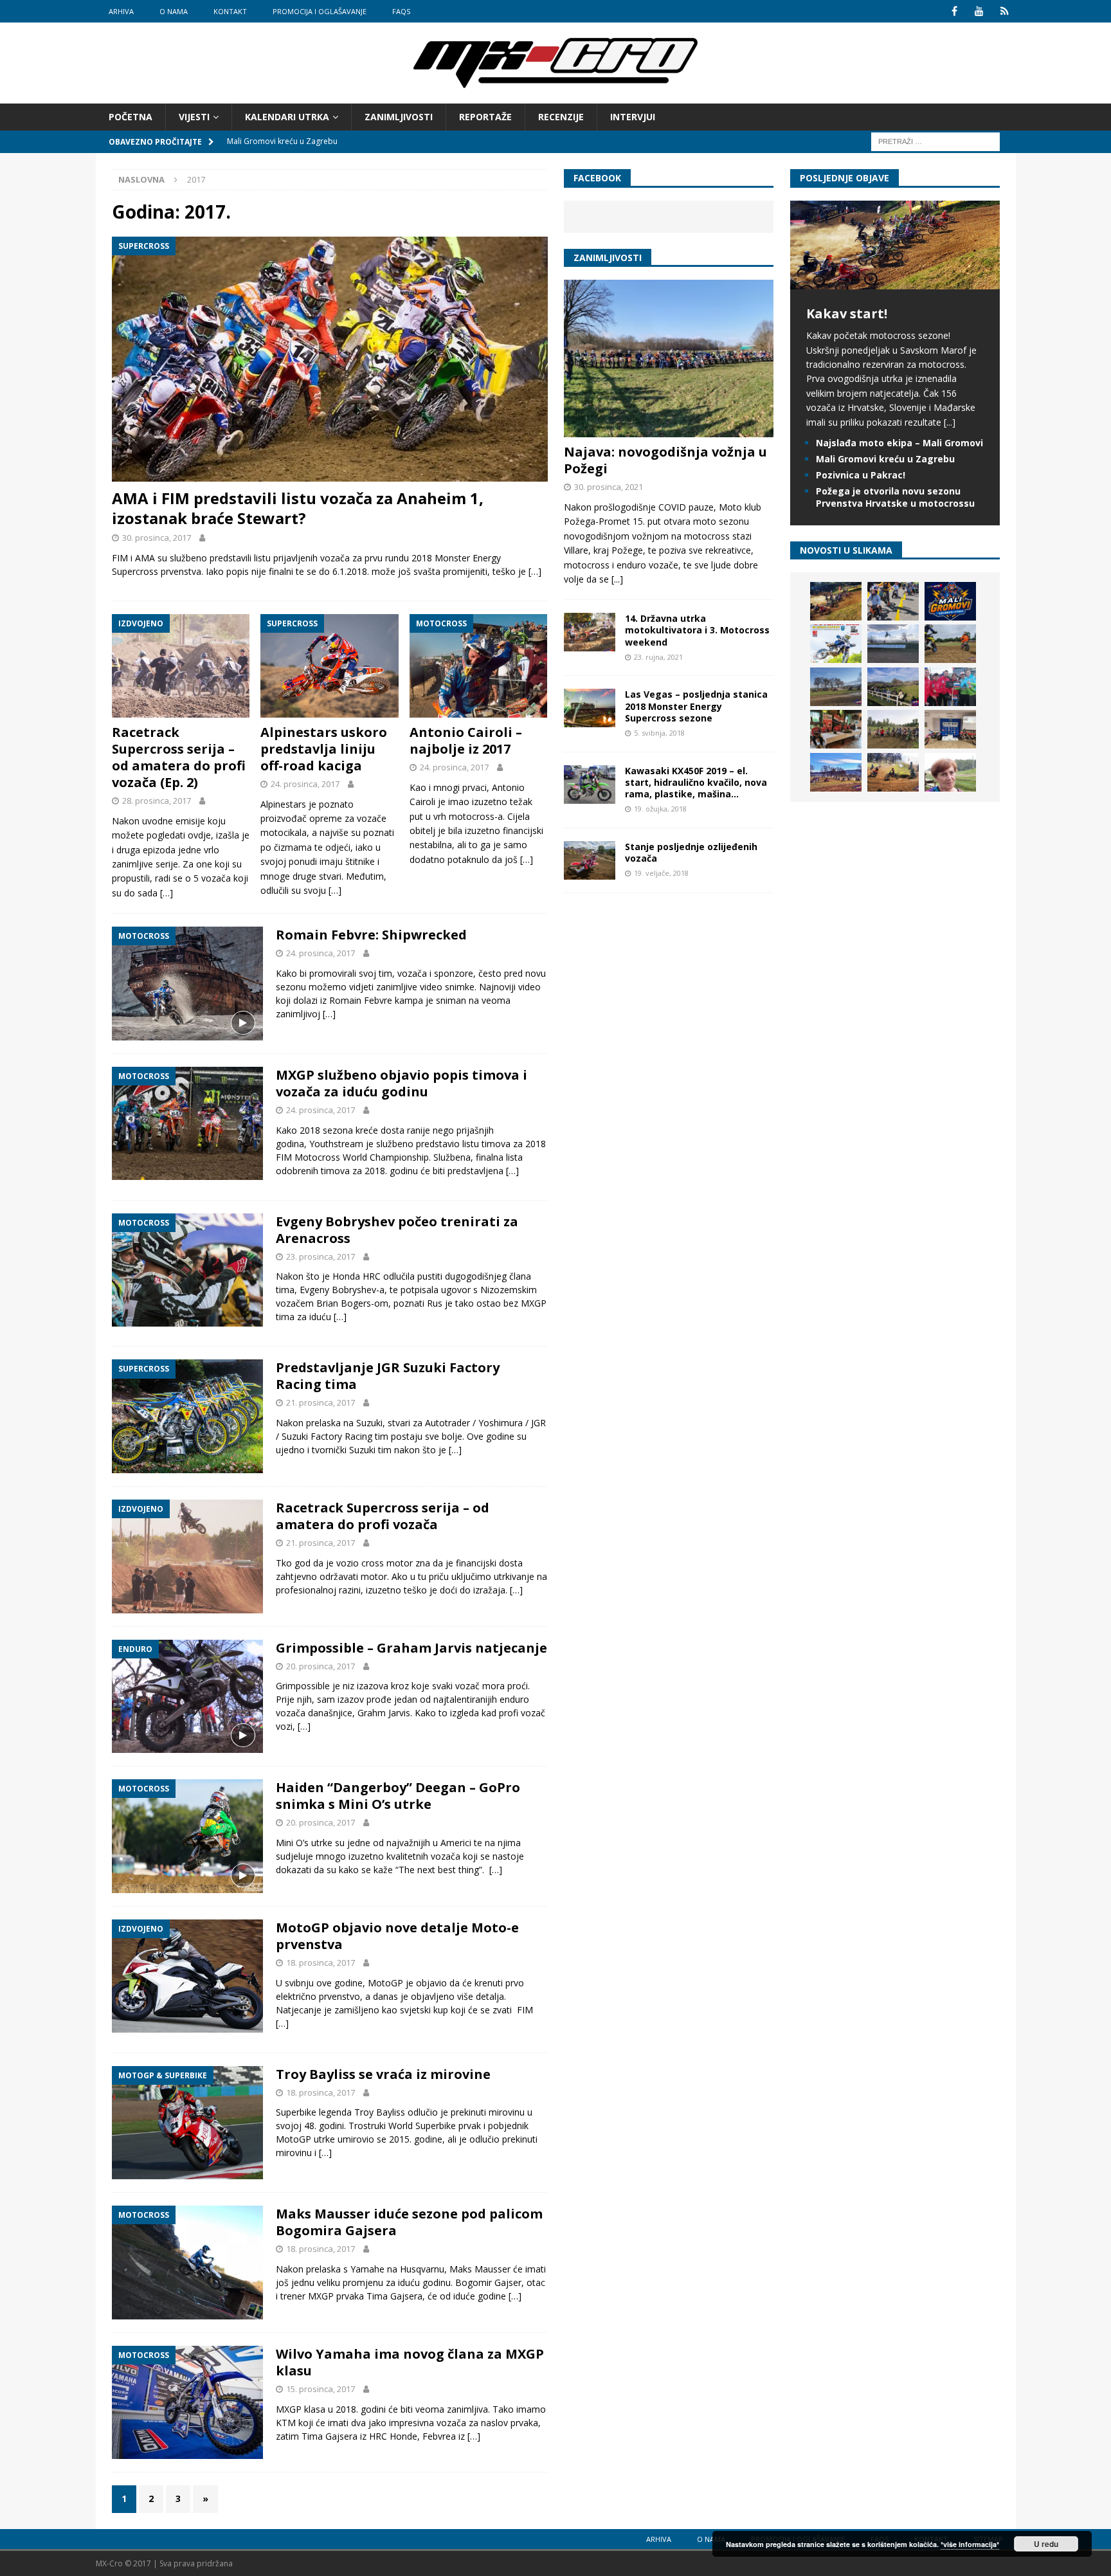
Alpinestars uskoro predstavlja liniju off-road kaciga (324, 749)
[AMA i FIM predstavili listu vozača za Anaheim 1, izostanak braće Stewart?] (330, 359)
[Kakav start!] (895, 282)
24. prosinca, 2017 (305, 784)
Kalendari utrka (287, 117)
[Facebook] (954, 11)
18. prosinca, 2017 (321, 1963)
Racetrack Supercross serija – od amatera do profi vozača (383, 1516)
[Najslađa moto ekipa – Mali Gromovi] (893, 601)
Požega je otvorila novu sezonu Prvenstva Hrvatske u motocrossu (895, 497)
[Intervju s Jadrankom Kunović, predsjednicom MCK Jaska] (950, 772)
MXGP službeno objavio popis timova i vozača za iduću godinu (402, 1083)
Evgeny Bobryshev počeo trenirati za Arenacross (397, 1230)
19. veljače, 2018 (661, 873)
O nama (174, 11)
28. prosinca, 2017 (157, 801)
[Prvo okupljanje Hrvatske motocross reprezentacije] (893, 729)
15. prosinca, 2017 (321, 2389)
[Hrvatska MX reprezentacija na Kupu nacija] (836, 729)
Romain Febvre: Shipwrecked (371, 935)
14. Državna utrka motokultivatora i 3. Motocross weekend (697, 630)
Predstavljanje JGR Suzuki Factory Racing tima (388, 1376)
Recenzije (561, 117)
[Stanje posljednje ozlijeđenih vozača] (590, 860)
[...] (617, 579)
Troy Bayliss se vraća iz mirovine (383, 2074)
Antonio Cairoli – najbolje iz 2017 (466, 740)
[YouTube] (980, 11)
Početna (131, 117)
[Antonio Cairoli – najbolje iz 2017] (479, 666)
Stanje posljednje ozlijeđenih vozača (691, 852)
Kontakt (230, 11)
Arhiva (121, 11)
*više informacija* (970, 2544)
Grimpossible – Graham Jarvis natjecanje (411, 1648)
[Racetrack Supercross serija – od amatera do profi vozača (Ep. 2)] (181, 666)
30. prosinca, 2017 (157, 538)
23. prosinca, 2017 (321, 1256)
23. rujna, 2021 (658, 657)
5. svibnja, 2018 (659, 733)
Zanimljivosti (399, 117)
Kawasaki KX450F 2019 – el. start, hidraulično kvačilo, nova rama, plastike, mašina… (696, 782)
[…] (535, 571)
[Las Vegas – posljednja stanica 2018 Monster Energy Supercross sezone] (590, 708)
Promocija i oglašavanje (320, 11)
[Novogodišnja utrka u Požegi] (836, 772)
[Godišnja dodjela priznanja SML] (950, 729)
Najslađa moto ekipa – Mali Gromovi (899, 443)
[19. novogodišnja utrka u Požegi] (893, 687)
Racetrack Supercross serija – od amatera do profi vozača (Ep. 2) (179, 757)
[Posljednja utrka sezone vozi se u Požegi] (893, 772)
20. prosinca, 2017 (321, 1666)
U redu (1046, 2544)
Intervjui (633, 117)
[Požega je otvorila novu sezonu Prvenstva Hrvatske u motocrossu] (893, 644)
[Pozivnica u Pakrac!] (836, 644)
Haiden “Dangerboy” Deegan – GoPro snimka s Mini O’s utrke (398, 1796)
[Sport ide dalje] (950, 644)
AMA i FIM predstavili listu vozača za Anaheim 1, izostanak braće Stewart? (298, 508)
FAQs (401, 11)
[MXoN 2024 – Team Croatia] (950, 687)
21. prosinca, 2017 (321, 1402)
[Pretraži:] (935, 141)
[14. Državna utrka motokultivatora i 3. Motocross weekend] (590, 632)
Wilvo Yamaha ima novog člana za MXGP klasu (410, 2362)
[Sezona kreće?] (836, 687)
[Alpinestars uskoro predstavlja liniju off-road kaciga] (330, 666)
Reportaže (485, 117)
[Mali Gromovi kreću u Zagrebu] (950, 601)
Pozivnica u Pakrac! (861, 475)
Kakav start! (847, 313)
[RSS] (1005, 11)
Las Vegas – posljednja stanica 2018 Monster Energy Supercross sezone (696, 706)
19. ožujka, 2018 (660, 809)
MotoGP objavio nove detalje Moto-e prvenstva (397, 1936)
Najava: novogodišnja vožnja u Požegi (665, 460)
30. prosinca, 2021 (609, 487)
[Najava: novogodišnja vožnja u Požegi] (669, 358)
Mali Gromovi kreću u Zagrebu (885, 459)
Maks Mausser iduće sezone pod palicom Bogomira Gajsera (409, 2222)
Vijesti (194, 117)
